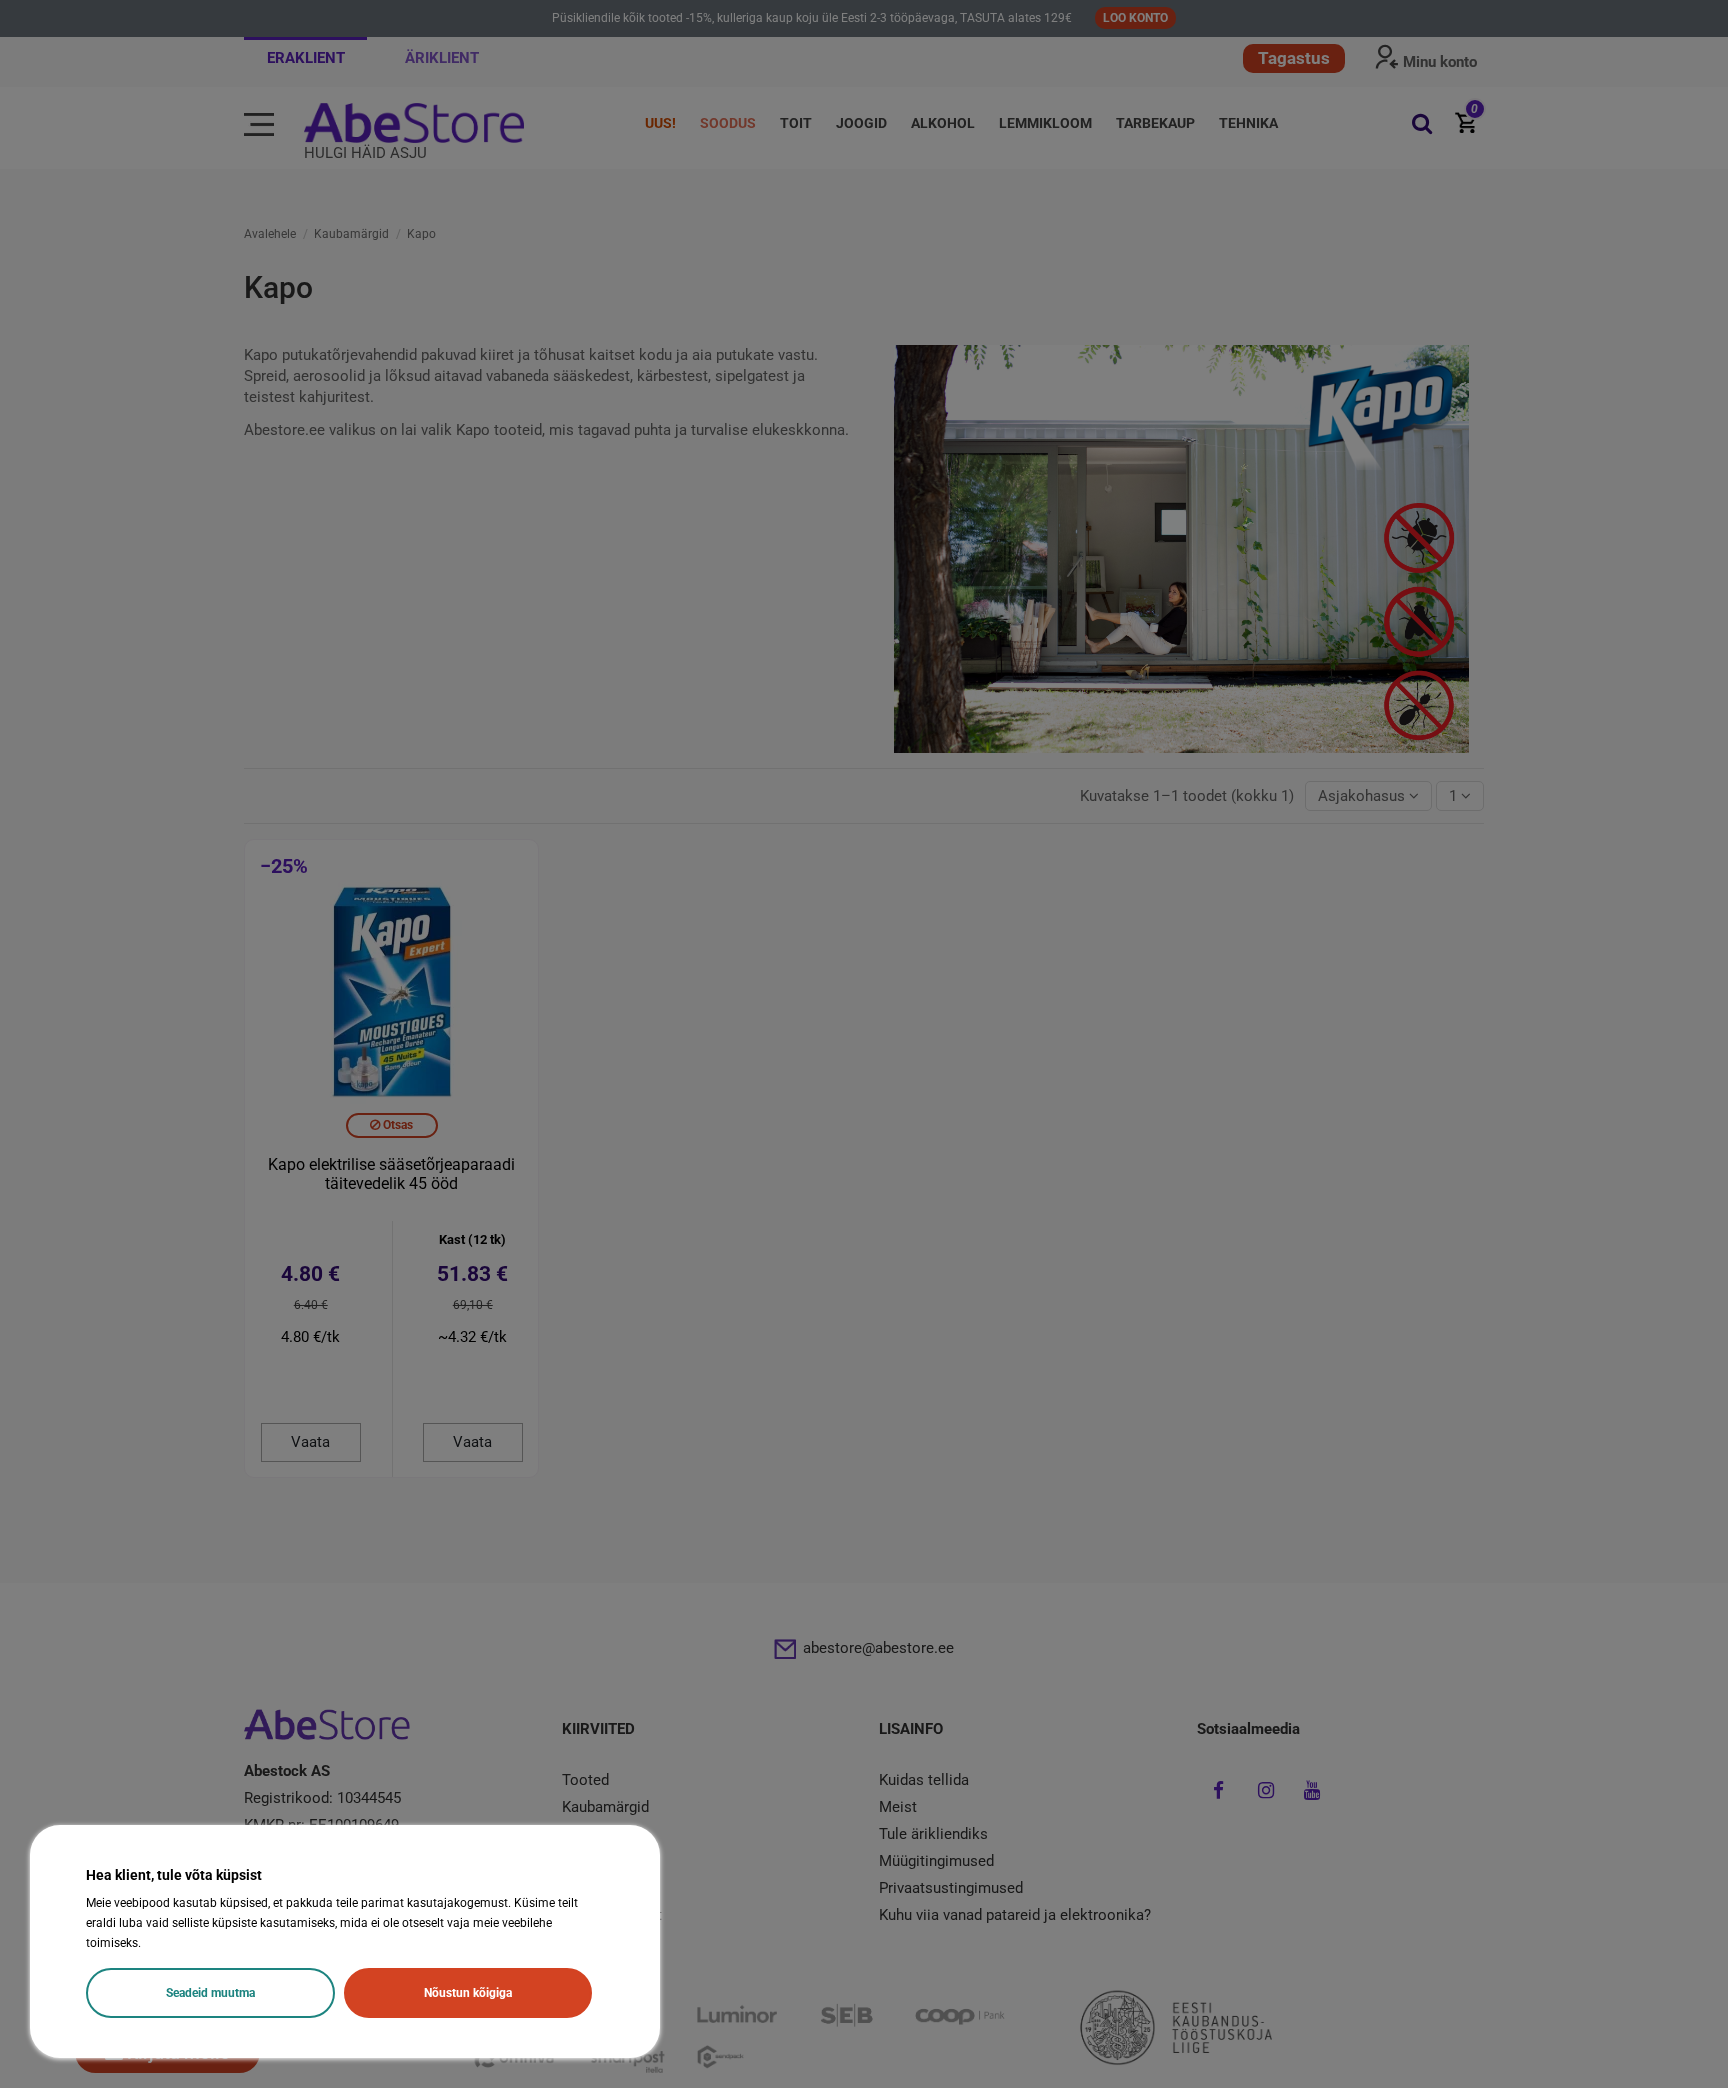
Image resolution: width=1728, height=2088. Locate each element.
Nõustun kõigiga (468, 1993)
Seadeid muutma (210, 1993)
